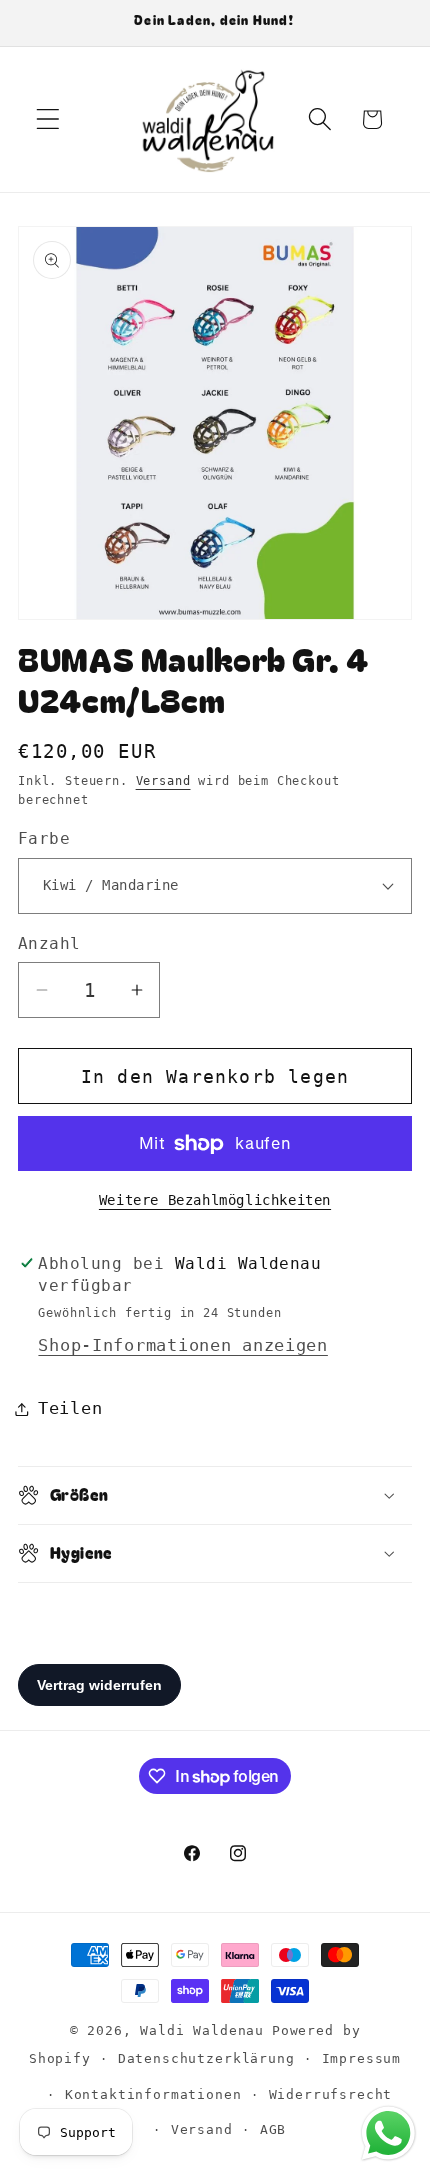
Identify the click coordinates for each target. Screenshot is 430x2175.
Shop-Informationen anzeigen (182, 1345)
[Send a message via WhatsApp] (388, 2133)
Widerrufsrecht (331, 2094)
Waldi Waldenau (202, 2030)
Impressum (362, 2058)
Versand (163, 781)
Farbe (44, 839)
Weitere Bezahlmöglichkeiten (215, 1200)
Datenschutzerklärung (206, 2058)
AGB (273, 2129)
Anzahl (49, 944)
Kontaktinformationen (153, 2094)
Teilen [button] (70, 1408)
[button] (48, 119)
